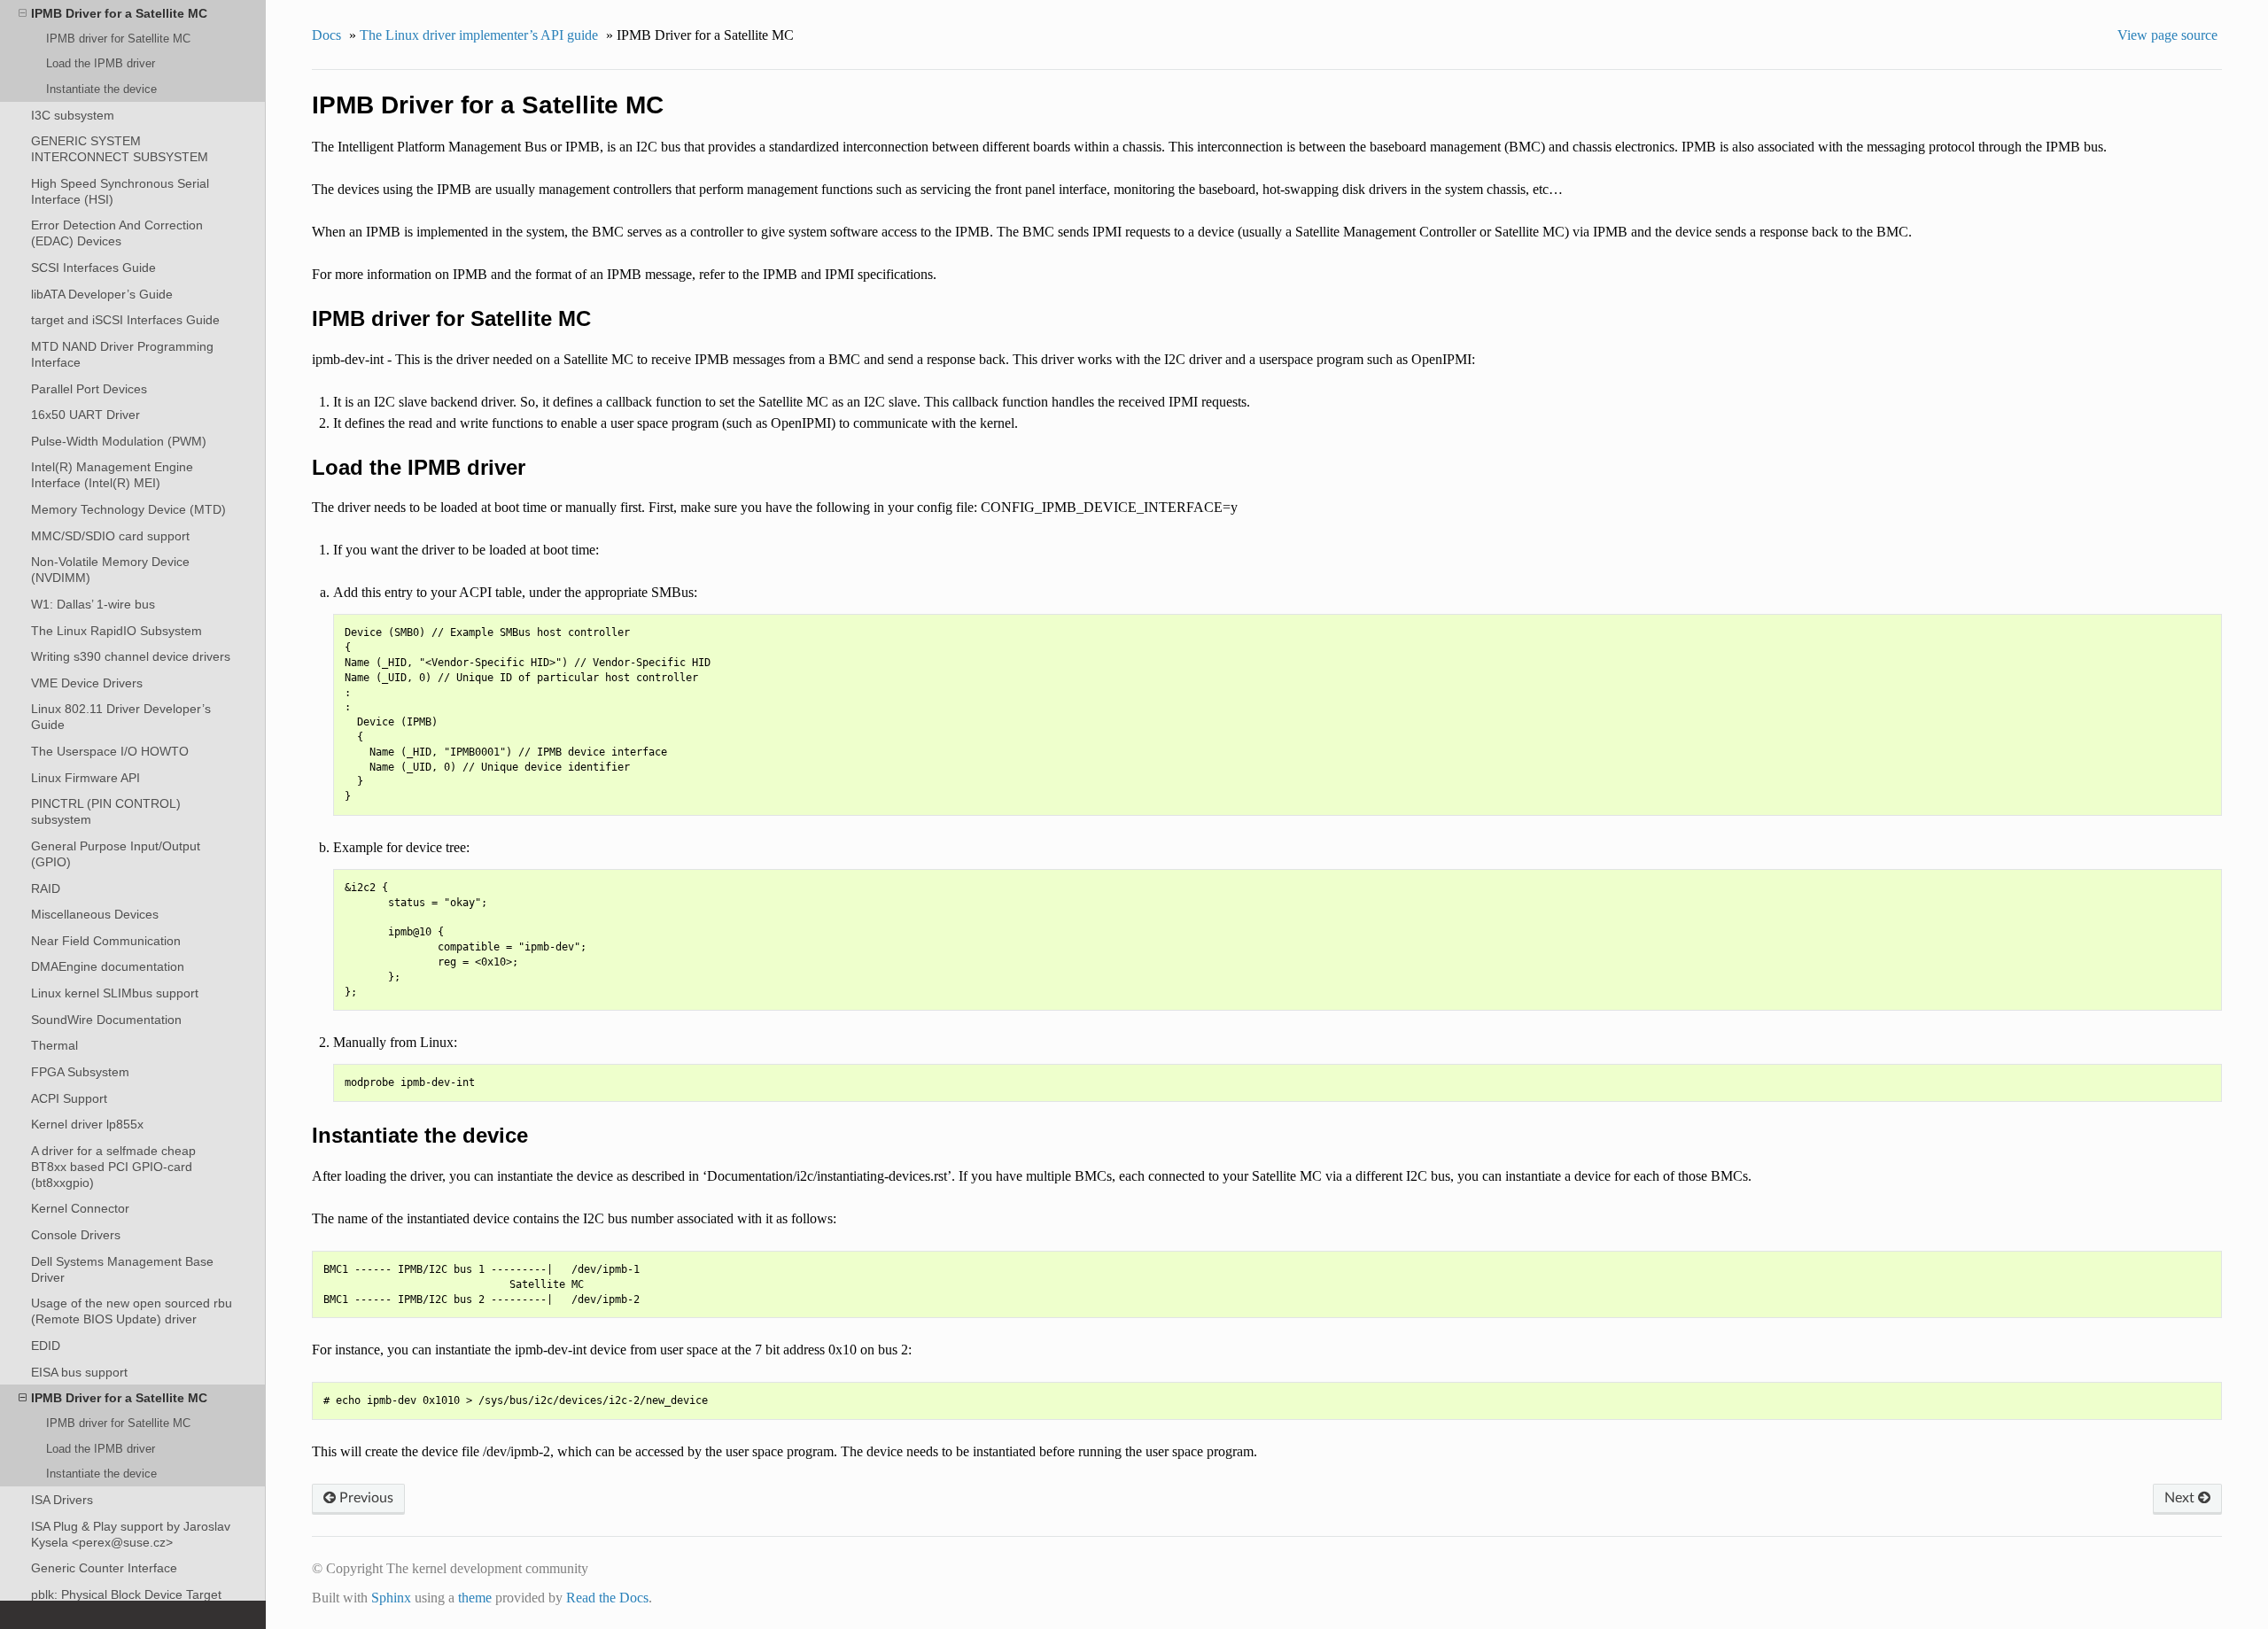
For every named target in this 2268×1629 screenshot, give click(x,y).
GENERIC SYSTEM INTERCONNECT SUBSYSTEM (120, 149)
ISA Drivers (62, 1500)
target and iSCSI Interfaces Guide (125, 320)
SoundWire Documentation (106, 1020)
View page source (2167, 35)
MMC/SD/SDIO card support (110, 536)
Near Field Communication (106, 941)
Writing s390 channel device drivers (131, 656)
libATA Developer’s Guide (102, 294)
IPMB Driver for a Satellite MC (119, 13)
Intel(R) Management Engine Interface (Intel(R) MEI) (112, 475)
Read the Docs (607, 1598)
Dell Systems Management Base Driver (122, 1269)
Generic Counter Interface (104, 1568)
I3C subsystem (73, 115)
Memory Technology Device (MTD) (128, 509)
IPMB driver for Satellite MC (118, 39)
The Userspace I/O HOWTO (110, 751)
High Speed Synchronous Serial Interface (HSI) (120, 191)
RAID (46, 888)
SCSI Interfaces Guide (93, 268)
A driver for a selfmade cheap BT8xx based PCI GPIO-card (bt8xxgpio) (113, 1167)
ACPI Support (69, 1098)
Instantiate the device (101, 89)
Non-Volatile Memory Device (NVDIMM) (110, 570)
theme (475, 1598)
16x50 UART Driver (85, 415)
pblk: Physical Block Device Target (126, 1594)
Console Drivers (76, 1235)
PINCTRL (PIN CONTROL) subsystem (106, 811)
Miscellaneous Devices (95, 914)
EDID (46, 1346)
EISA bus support (79, 1372)
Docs (326, 35)
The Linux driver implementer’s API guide (479, 35)
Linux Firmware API (85, 778)
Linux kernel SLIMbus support (115, 993)
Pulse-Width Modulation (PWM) (119, 441)
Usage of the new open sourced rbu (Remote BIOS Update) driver (132, 1311)
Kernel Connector (80, 1208)
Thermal (54, 1045)
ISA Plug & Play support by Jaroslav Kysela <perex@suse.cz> (131, 1534)
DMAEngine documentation (108, 966)
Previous (365, 1498)
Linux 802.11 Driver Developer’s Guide (121, 717)
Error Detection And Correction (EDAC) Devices (117, 233)
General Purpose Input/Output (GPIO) (116, 854)
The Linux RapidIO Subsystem (117, 631)
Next (2181, 1498)
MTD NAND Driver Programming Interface (122, 354)
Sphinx (391, 1598)
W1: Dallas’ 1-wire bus (93, 604)
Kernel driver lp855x (87, 1124)
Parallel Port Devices (89, 389)
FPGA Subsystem (80, 1072)
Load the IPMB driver (101, 63)
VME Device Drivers (87, 683)
